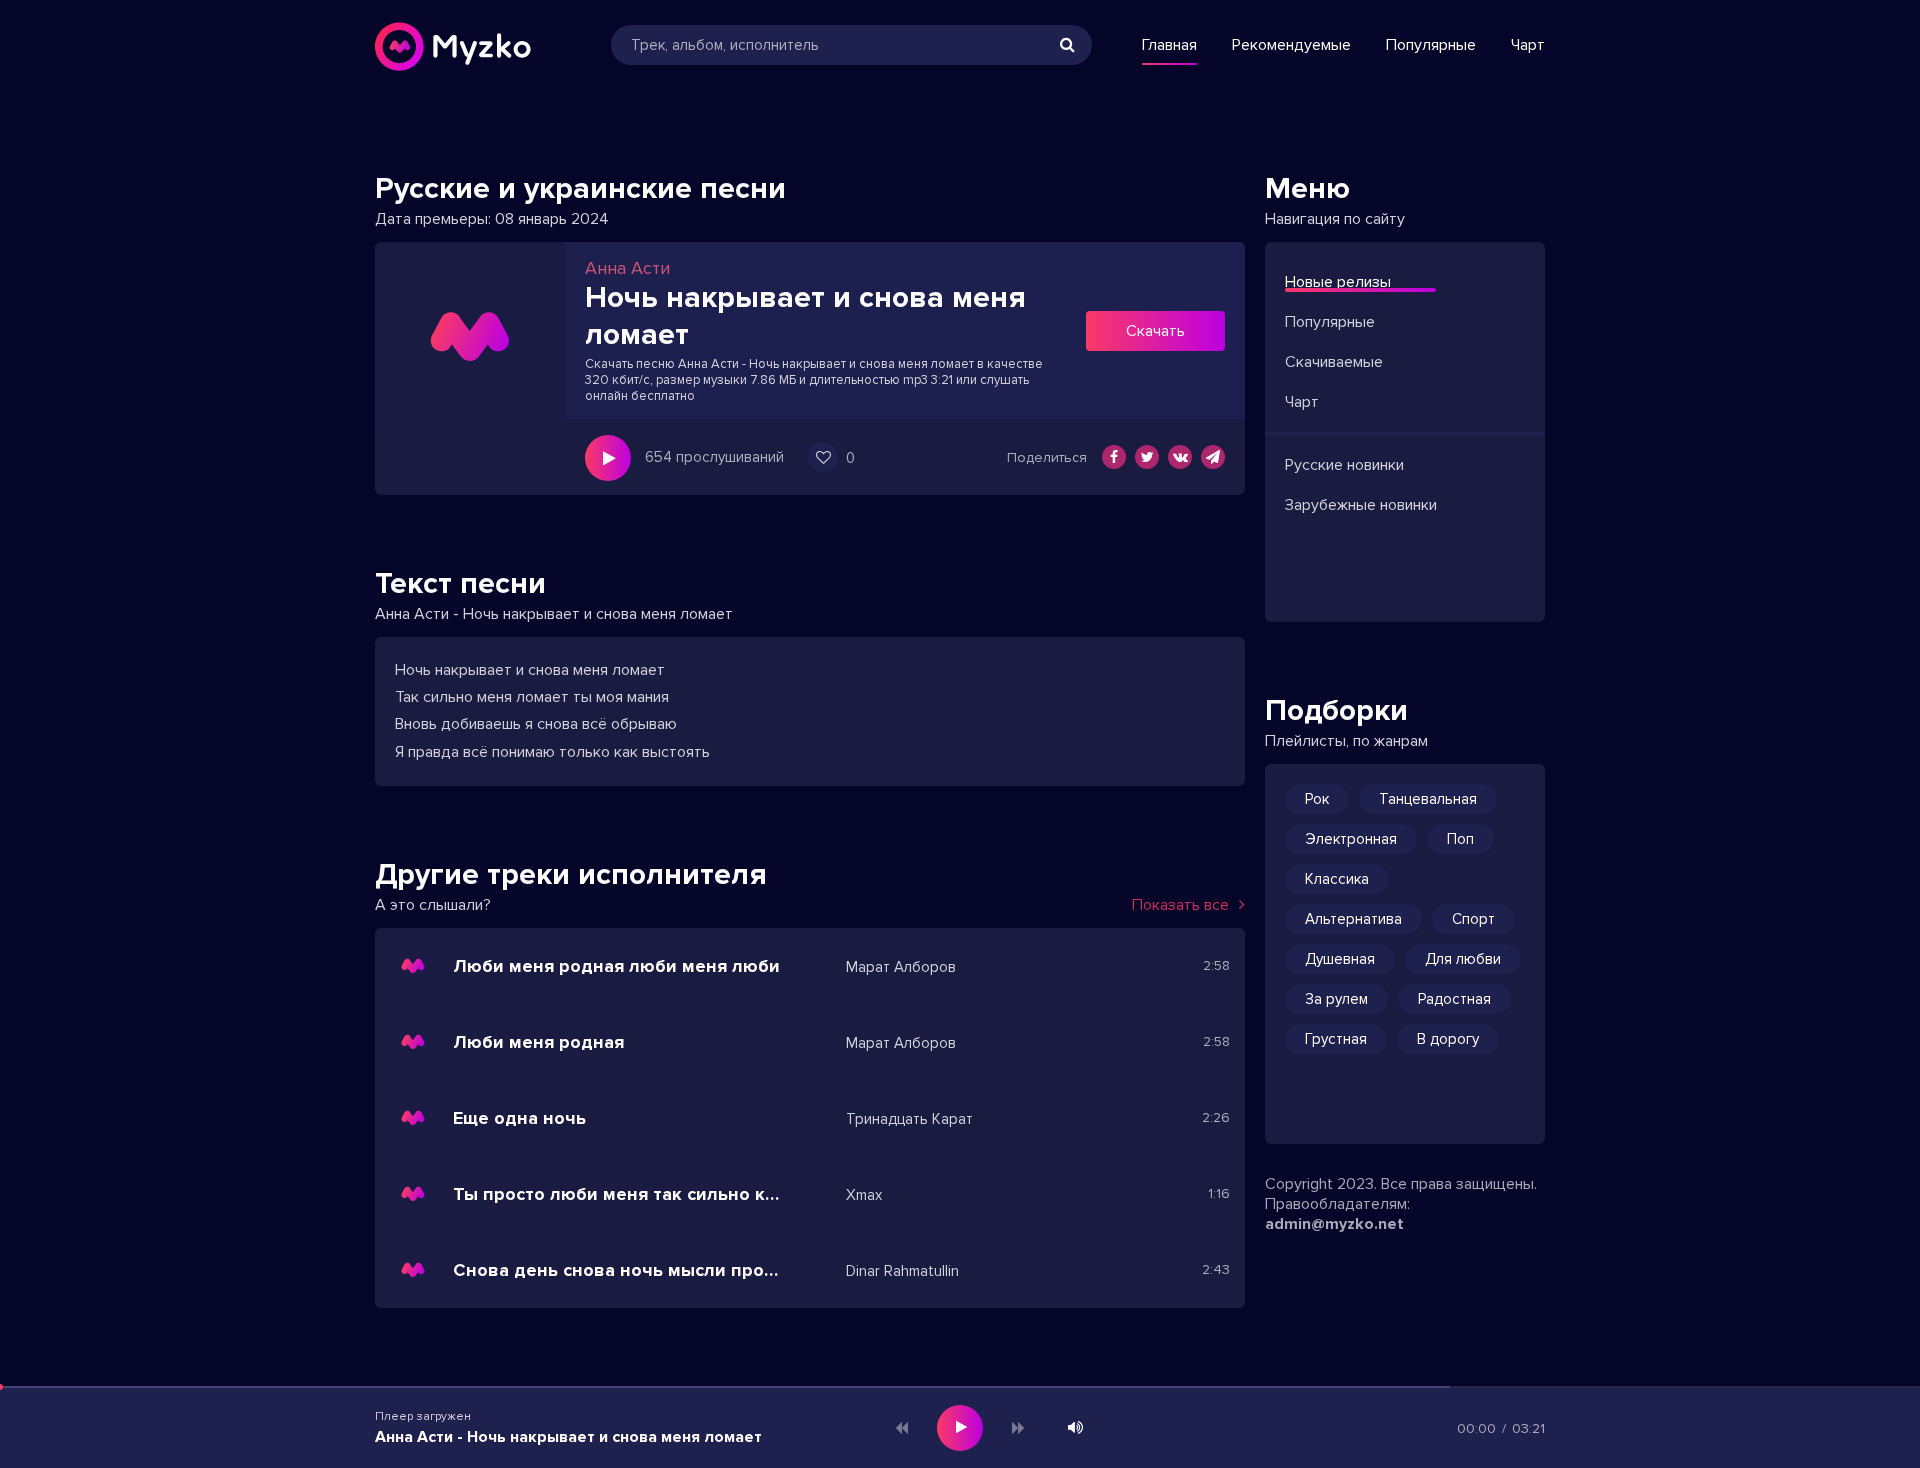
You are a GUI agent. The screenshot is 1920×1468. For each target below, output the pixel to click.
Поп (1460, 839)
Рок (1317, 799)
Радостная (1454, 999)
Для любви (1463, 959)
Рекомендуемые (1291, 45)
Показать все (1180, 905)
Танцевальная (1428, 799)
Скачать (1155, 331)
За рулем (1336, 999)
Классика (1337, 879)
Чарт (1528, 45)
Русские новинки (1344, 465)
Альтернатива (1353, 919)
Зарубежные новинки (1361, 505)
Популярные (1431, 45)
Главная (1169, 45)
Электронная (1351, 839)
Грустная (1336, 1039)
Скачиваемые (1334, 362)
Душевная (1340, 959)
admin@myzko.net (1334, 1224)
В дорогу (1448, 1039)
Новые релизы (1338, 282)
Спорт (1473, 919)
